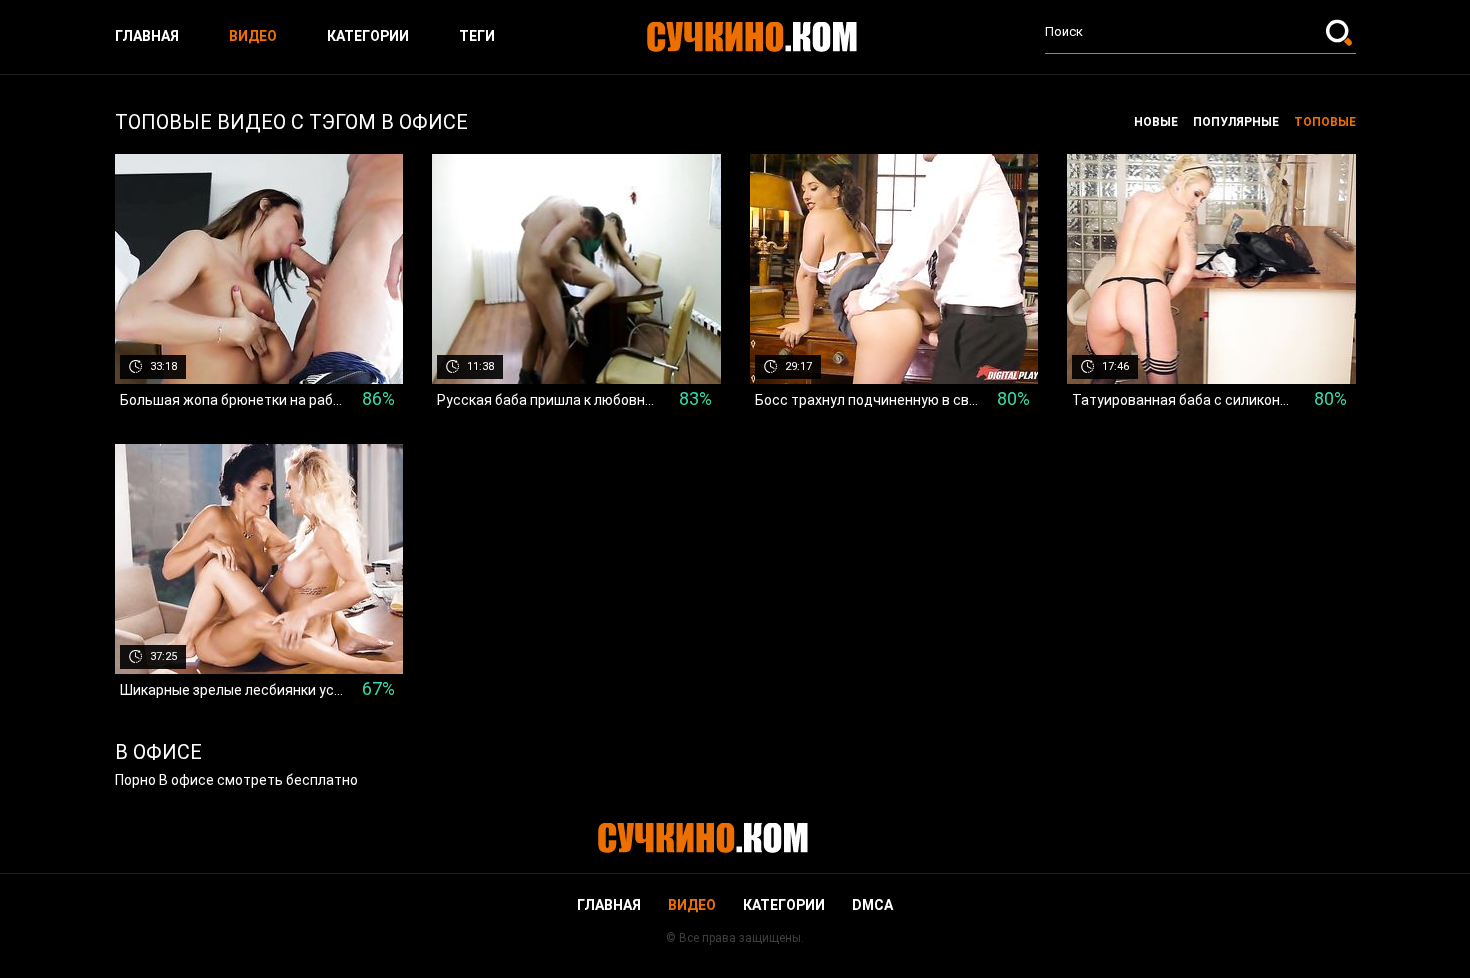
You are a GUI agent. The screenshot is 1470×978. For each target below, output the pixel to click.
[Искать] (1341, 32)
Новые (1156, 122)
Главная (147, 36)
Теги (477, 36)
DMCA (872, 905)
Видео (253, 36)
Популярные (1236, 122)
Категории (368, 36)
